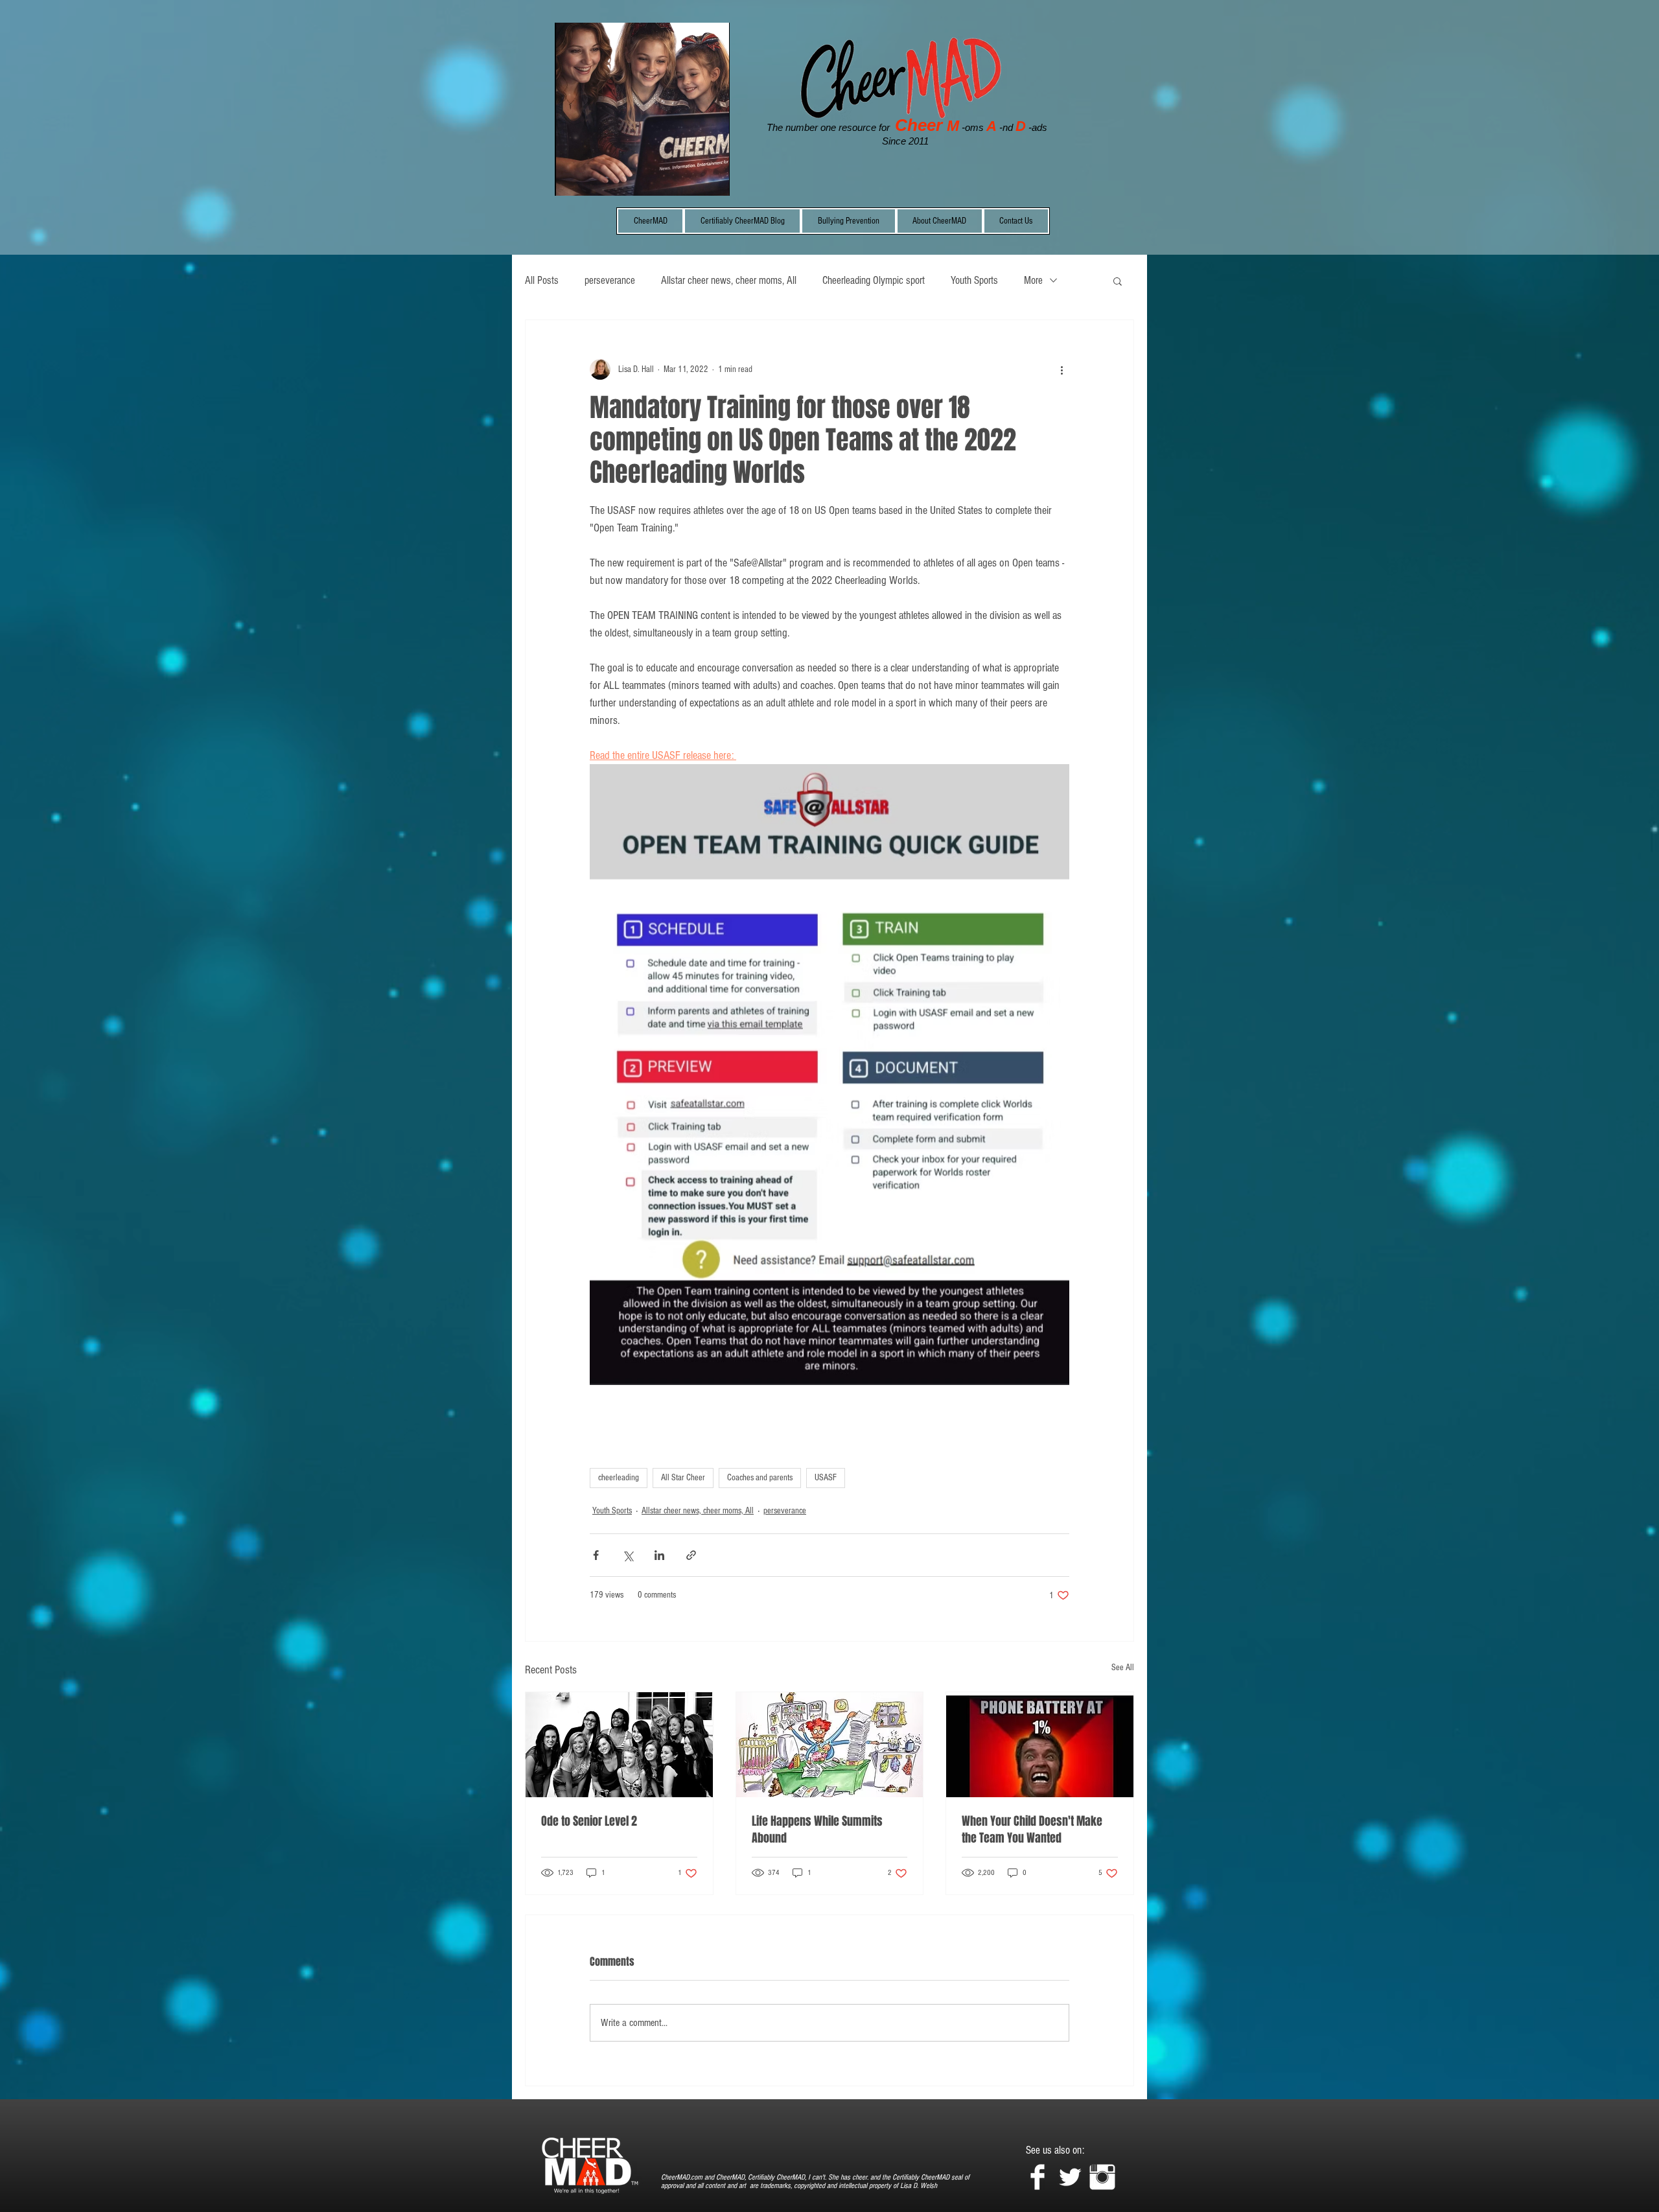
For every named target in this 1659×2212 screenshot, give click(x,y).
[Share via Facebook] (596, 1555)
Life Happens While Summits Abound (817, 1830)
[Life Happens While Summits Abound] (830, 1745)
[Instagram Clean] (1102, 2177)
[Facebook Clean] (1038, 2177)
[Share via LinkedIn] (659, 1555)
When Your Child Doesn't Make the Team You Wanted (1032, 1830)
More (1033, 280)
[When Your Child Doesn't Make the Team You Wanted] (1040, 1745)
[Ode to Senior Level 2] (619, 1745)
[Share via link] (691, 1555)
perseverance (610, 280)
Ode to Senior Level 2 (589, 1821)
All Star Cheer (683, 1478)
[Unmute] (594, 178)
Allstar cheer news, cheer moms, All (729, 280)
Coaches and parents (760, 1478)
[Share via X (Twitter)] (628, 1555)
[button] (1118, 281)
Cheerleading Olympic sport (874, 280)
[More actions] (1062, 369)
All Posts (542, 280)
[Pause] (572, 178)
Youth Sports (974, 280)
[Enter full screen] (712, 178)
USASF (826, 1478)
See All (1123, 1668)
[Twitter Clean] (1070, 2177)
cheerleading (619, 1478)
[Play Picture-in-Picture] (690, 178)
